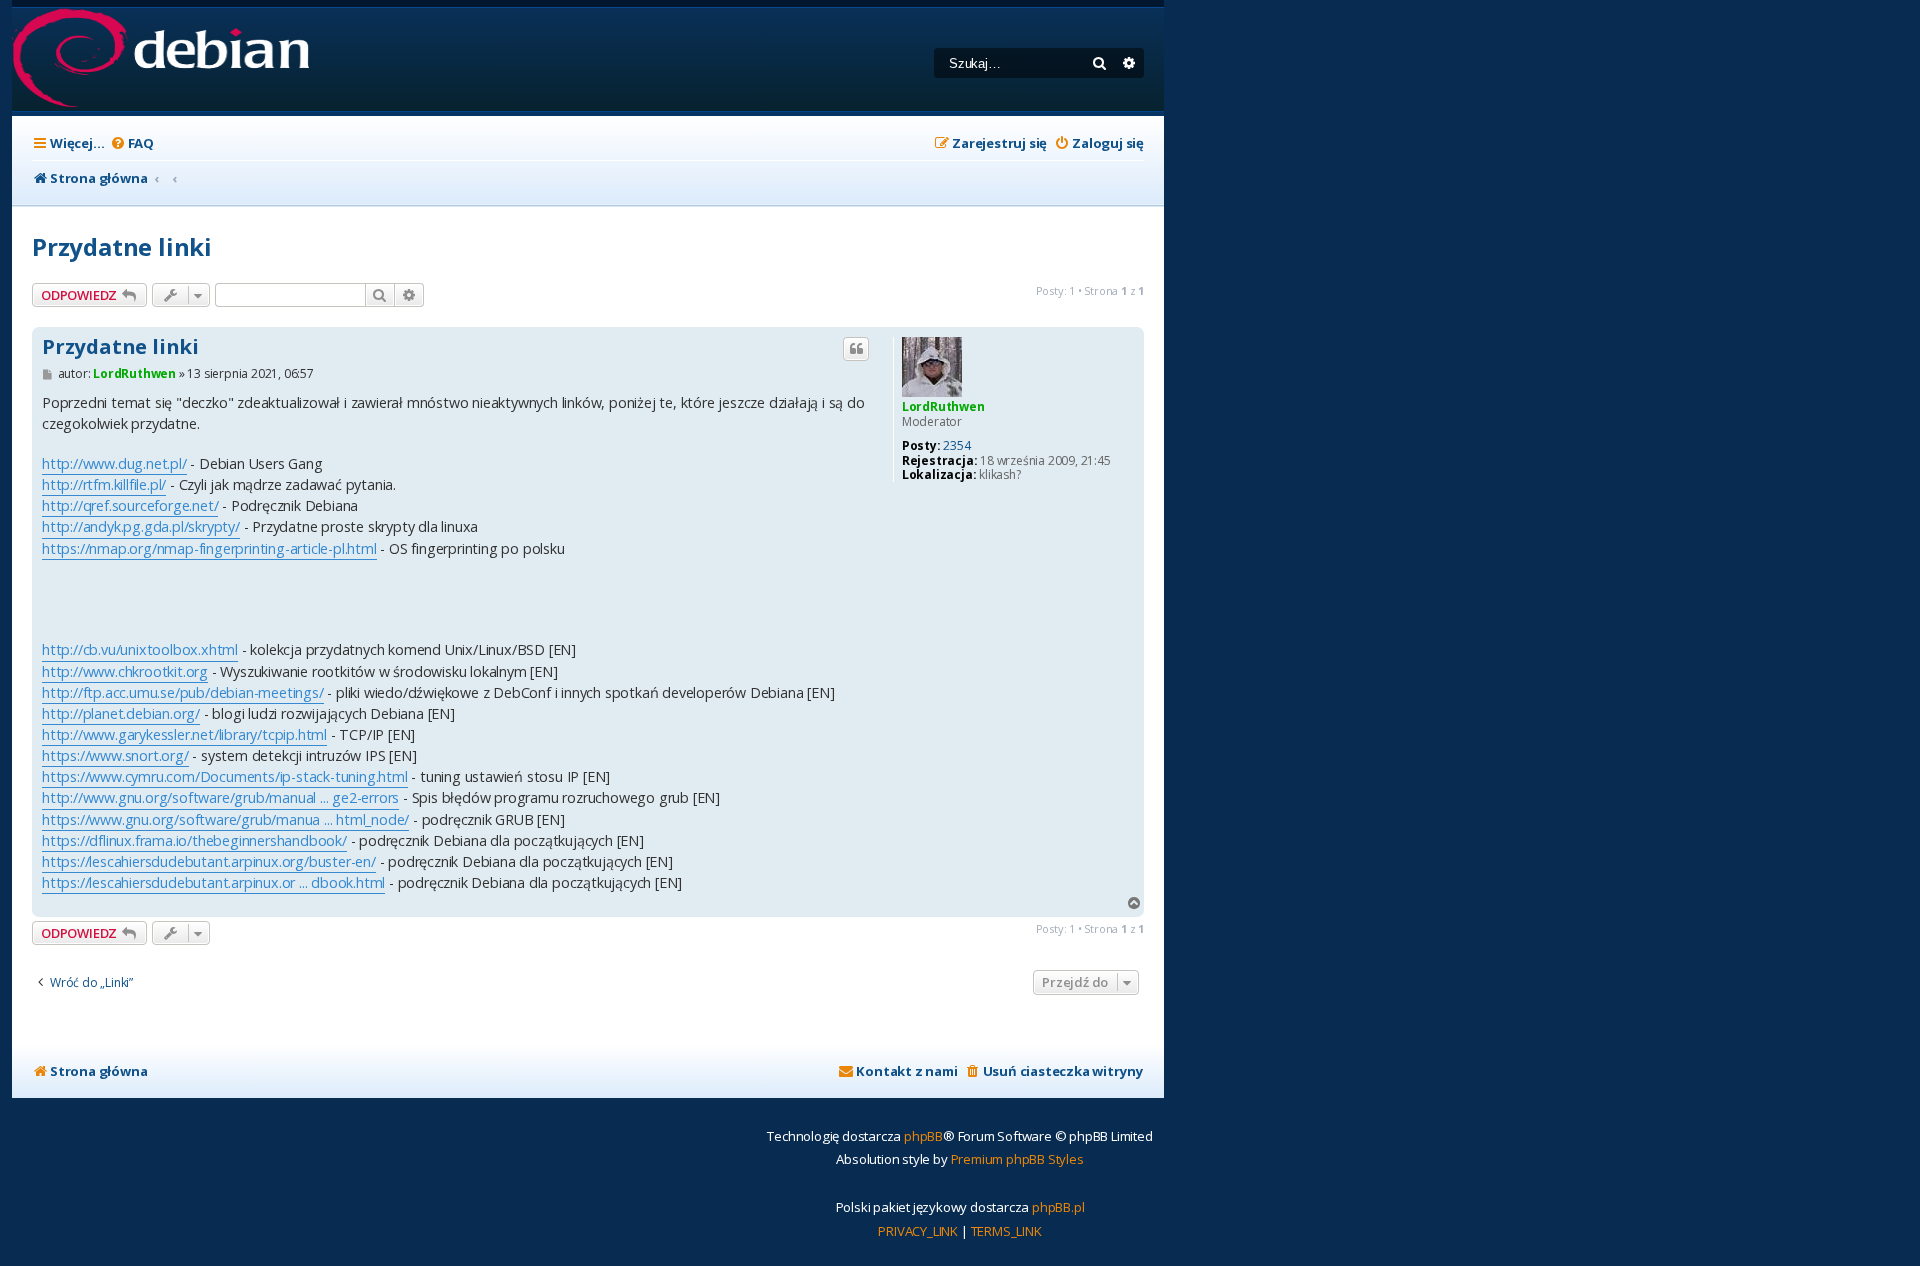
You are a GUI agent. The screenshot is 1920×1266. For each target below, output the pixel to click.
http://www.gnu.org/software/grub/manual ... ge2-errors (220, 797)
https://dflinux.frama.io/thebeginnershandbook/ (194, 840)
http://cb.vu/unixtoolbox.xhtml (140, 649)
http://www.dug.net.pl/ (114, 463)
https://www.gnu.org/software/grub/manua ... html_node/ (225, 819)
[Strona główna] (160, 59)
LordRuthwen (943, 406)
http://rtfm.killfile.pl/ (104, 484)
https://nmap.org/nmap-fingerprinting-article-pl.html (209, 548)
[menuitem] (132, 143)
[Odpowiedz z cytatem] (856, 349)
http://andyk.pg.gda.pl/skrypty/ (141, 526)
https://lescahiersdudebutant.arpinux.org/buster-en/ (209, 861)
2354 (956, 446)
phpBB (923, 1136)
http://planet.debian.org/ (121, 713)
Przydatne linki (122, 246)
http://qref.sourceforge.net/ (130, 505)
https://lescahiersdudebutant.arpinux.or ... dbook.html (213, 882)
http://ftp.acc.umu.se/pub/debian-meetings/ (183, 692)
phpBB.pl (1058, 1207)
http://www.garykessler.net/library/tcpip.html (184, 734)
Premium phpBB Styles (1017, 1159)
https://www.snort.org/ (115, 755)
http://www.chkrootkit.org (125, 671)
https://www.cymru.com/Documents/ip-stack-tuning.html (225, 776)
